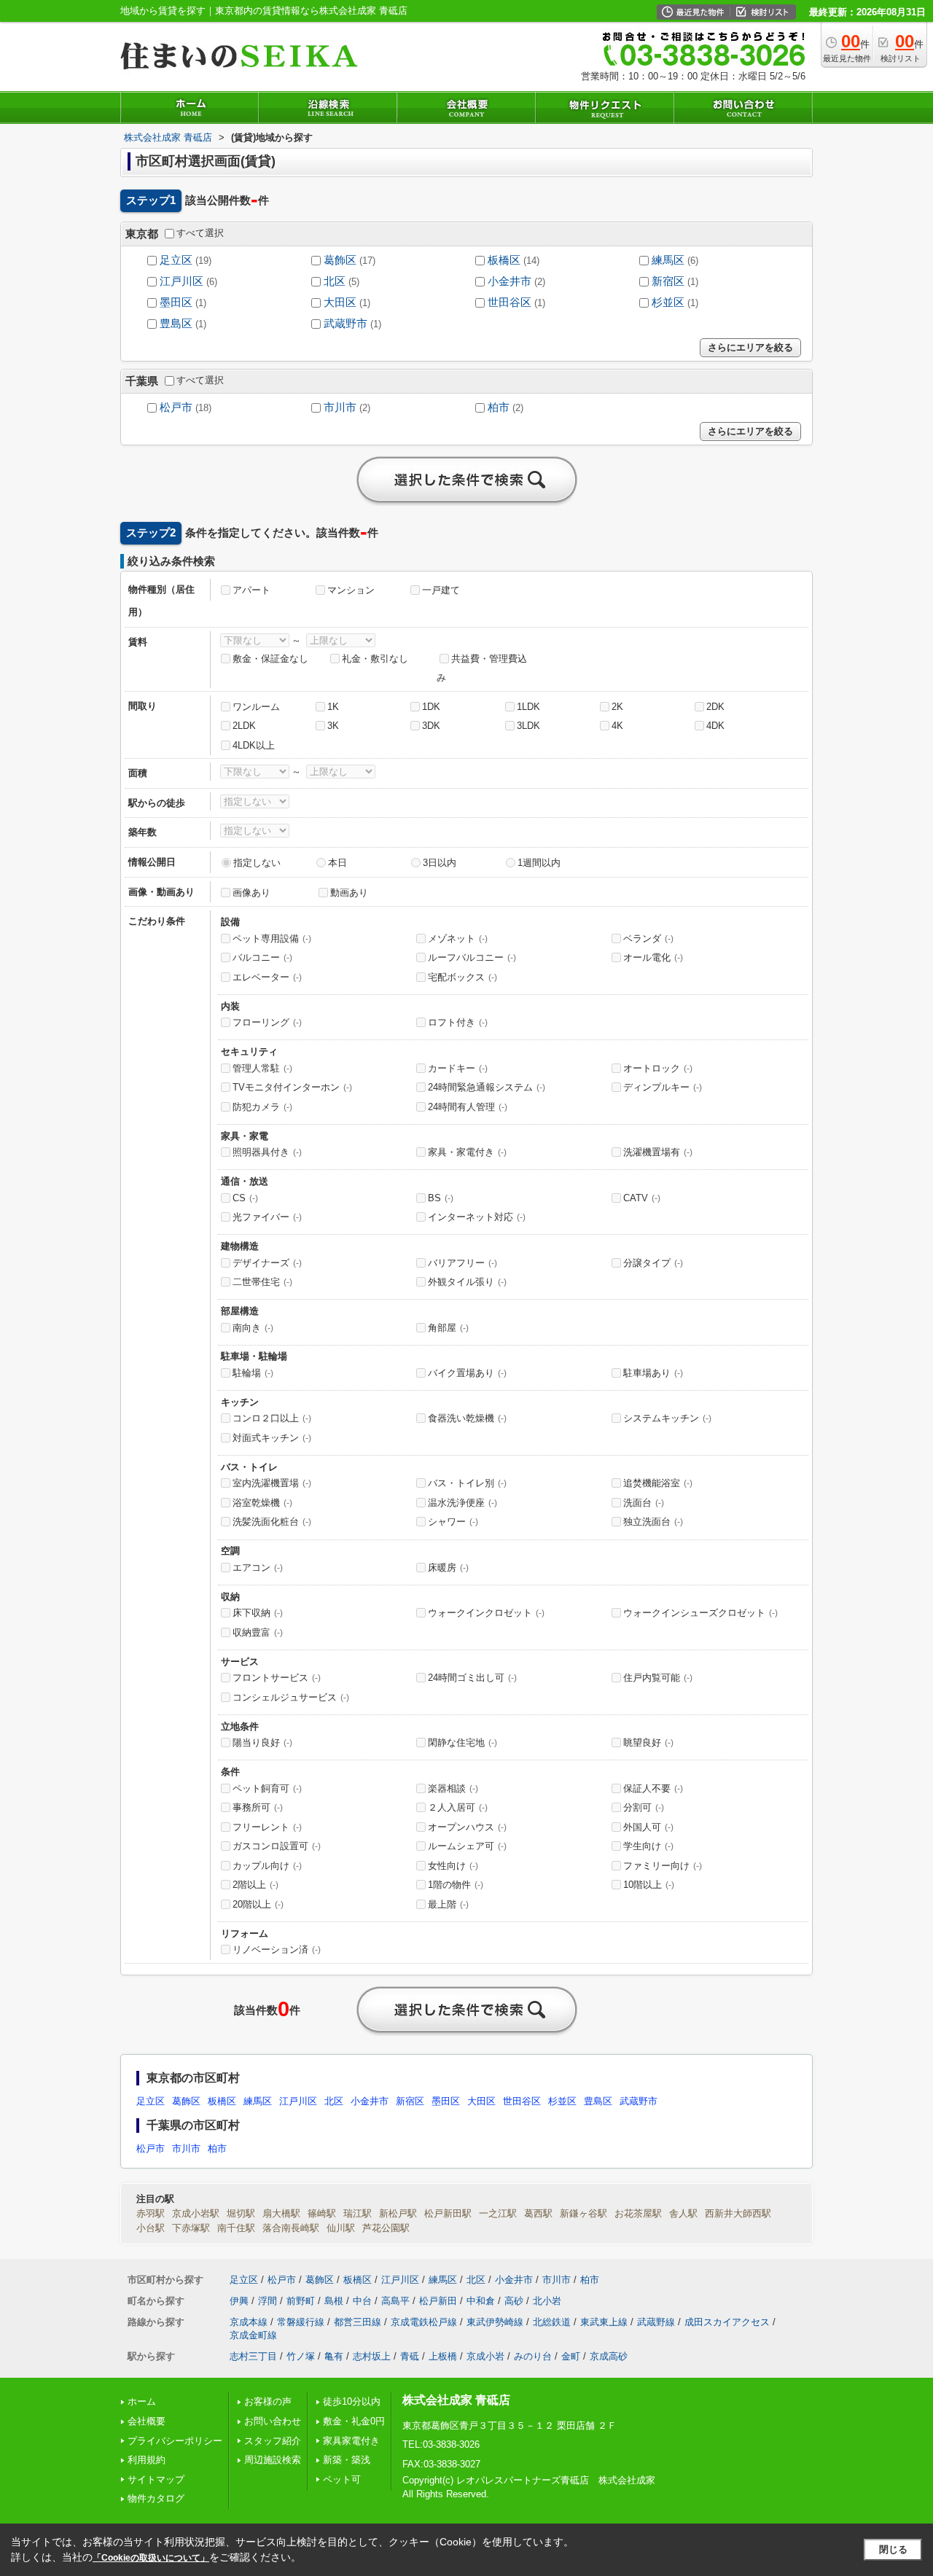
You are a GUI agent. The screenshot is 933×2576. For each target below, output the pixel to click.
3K (333, 726)
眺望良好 (648, 1742)
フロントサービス (277, 1678)
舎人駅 (683, 2213)
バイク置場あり (467, 1373)
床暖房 (448, 1568)
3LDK (528, 726)
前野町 (301, 2301)
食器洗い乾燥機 (467, 1418)
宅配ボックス (462, 977)
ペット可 (342, 2479)
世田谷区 (510, 303)
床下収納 (258, 1613)
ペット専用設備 (272, 938)
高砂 (514, 2301)
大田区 (340, 303)
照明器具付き (267, 1152)
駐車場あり (653, 1373)
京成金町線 (253, 2335)
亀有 (334, 2356)
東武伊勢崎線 (495, 2322)
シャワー (453, 1522)
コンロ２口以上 (272, 1418)
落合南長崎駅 (291, 2228)
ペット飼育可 (267, 1788)
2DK (715, 707)
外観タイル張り (467, 1282)
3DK (431, 726)
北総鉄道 (552, 2322)
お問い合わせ (273, 2421)
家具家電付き (351, 2441)
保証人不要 (653, 1788)
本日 (337, 863)
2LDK (244, 726)
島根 (334, 2301)
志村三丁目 (253, 2356)
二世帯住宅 (262, 1282)
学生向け (648, 1846)
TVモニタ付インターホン (292, 1087)
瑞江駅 (358, 2213)
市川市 (340, 407)
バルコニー (262, 957)
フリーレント (267, 1827)
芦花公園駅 (386, 2228)
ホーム (142, 2401)
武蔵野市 (346, 324)
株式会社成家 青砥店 (456, 2400)
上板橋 (443, 2356)
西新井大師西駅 (738, 2213)
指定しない (257, 863)
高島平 (395, 2301)
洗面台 (644, 1503)
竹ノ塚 (301, 2356)
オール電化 (653, 957)
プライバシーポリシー (175, 2441)
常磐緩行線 (301, 2322)
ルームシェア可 (467, 1846)
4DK (715, 726)
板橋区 (504, 260)
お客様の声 (268, 2401)
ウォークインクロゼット (486, 1613)
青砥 (410, 2356)
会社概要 (147, 2421)
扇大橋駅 (281, 2213)
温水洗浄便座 (462, 1503)
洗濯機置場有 (658, 1152)
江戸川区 (181, 281)
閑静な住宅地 (462, 1742)
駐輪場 (253, 1373)
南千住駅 (236, 2228)
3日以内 (440, 863)
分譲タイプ (653, 1263)
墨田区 (176, 303)
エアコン (258, 1568)
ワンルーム (256, 707)
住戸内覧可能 (658, 1678)
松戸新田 (438, 2301)
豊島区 (176, 324)
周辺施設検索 (273, 2460)
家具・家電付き (467, 1152)
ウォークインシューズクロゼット (700, 1613)
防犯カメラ (262, 1107)
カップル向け (267, 1866)
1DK (431, 707)
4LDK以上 (254, 745)
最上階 (448, 1904)
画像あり (251, 893)
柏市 (499, 407)
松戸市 (176, 407)
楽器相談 (453, 1788)
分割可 (644, 1807)
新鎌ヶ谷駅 (583, 2213)
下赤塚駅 (191, 2228)
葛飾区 (340, 260)
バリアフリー (462, 1263)
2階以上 (255, 1885)
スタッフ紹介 (273, 2441)
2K (617, 707)
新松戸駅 (398, 2213)
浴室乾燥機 (262, 1503)
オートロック (658, 1068)
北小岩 (547, 2301)
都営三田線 (358, 2322)
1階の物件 (456, 1885)
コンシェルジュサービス (291, 1697)
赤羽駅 (151, 2213)
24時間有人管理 (468, 1107)
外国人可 (648, 1827)
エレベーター (267, 977)
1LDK (528, 707)
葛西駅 (538, 2213)
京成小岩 (485, 2356)
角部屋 (448, 1328)
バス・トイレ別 (467, 1483)
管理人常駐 (262, 1068)
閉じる (893, 2549)
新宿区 (668, 281)
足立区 (176, 260)
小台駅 (151, 2228)
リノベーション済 (277, 1949)
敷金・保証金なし (270, 659)
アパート (251, 590)
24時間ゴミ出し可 (472, 1678)
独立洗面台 (653, 1522)
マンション (351, 590)
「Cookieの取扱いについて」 (151, 2558)
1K (333, 707)
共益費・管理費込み (482, 668)
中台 (362, 2301)
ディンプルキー (663, 1087)
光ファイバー (267, 1217)
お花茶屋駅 (638, 2213)
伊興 (239, 2301)
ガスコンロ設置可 (277, 1846)
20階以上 (258, 1904)
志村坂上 (372, 2356)
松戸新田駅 (448, 2213)
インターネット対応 (477, 1217)
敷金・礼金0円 (354, 2421)
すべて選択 (200, 233)
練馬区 (668, 260)
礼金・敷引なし (375, 659)
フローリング (267, 1022)
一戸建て (441, 590)
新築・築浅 (347, 2460)
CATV (642, 1198)
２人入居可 (458, 1807)
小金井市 (510, 281)
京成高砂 (609, 2356)
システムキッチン (667, 1418)
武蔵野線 (656, 2322)
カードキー (458, 1068)
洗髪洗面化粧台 (272, 1522)
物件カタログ (156, 2498)
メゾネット (458, 938)
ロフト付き (458, 1022)
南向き (253, 1328)
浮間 (268, 2301)
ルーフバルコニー (472, 957)
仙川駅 (341, 2228)
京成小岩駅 (196, 2213)
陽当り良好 (262, 1742)
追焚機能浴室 (658, 1483)
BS (441, 1198)
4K (617, 726)
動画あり (349, 893)
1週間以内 (539, 863)
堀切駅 (241, 2213)
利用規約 (147, 2460)
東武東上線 (604, 2322)
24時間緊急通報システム (487, 1087)
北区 (335, 281)
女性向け (453, 1866)
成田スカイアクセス (727, 2322)
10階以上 (649, 1885)
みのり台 (533, 2356)
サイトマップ (156, 2479)
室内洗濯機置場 (272, 1483)
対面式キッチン (272, 1438)
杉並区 (668, 303)
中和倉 (481, 2301)
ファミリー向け (663, 1866)
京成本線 (249, 2322)
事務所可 (258, 1807)
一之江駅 (498, 2213)
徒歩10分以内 (352, 2401)
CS (245, 1198)
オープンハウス (467, 1827)
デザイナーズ (267, 1263)
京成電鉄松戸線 (424, 2322)
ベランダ (648, 938)
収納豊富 (258, 1632)
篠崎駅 (322, 2213)
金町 (571, 2356)
